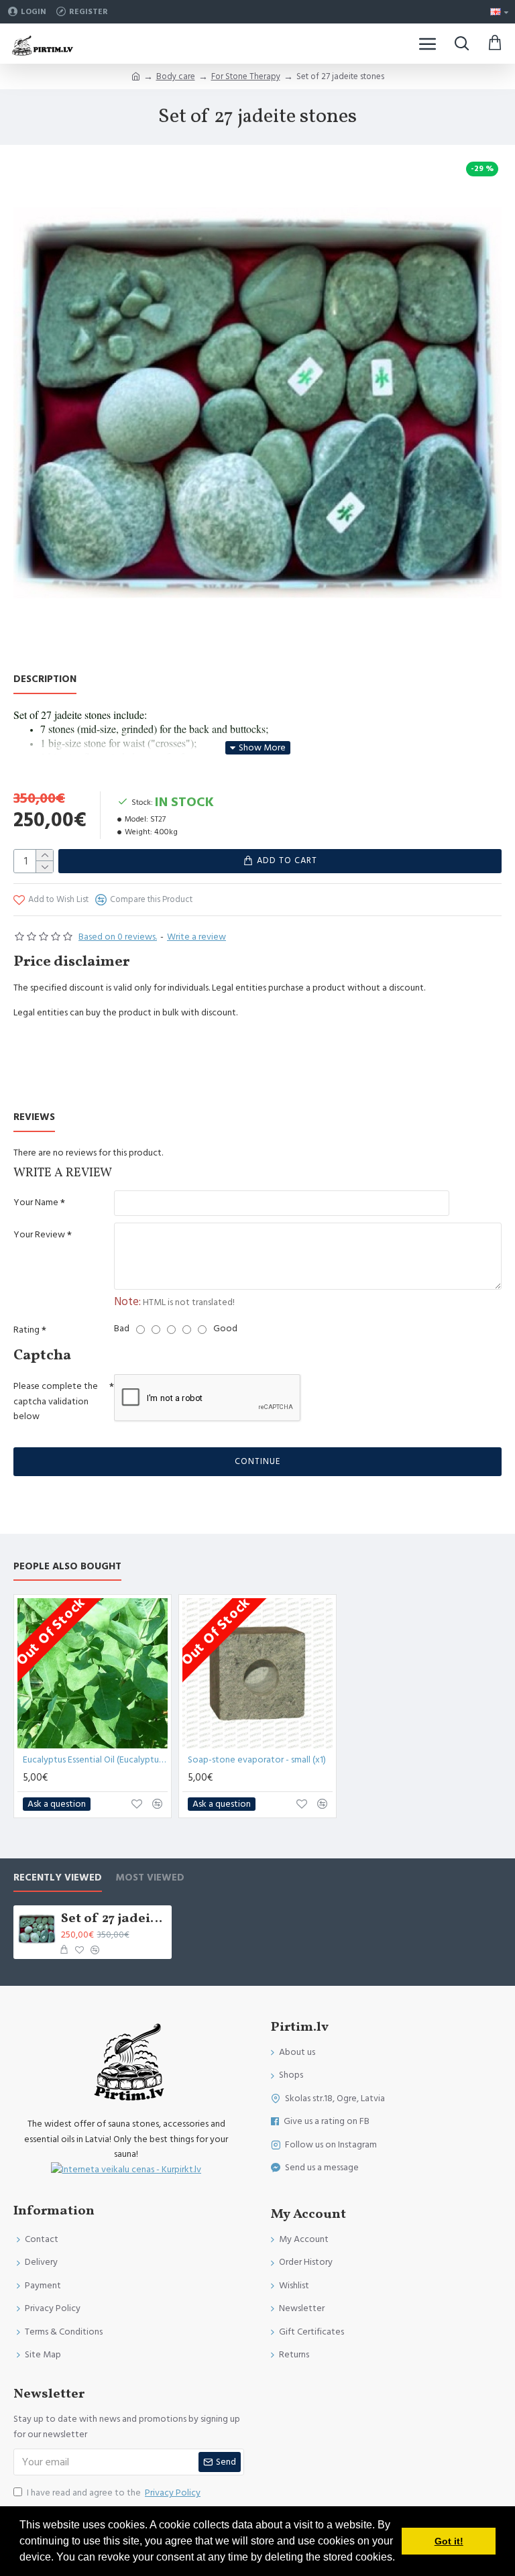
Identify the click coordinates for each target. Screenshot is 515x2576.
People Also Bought (67, 1567)
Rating (26, 1330)
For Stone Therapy (246, 76)
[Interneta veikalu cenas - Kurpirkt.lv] (126, 2169)
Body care (176, 76)
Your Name (36, 1202)
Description (45, 680)
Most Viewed (150, 1878)
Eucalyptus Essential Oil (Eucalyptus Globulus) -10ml (95, 1760)
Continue (257, 1461)
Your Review (39, 1235)
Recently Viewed (58, 1878)
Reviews (34, 1118)
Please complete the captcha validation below (56, 1401)
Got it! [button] (449, 2541)
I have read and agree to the (114, 2493)
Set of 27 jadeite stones (114, 1919)
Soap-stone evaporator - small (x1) (257, 1760)
